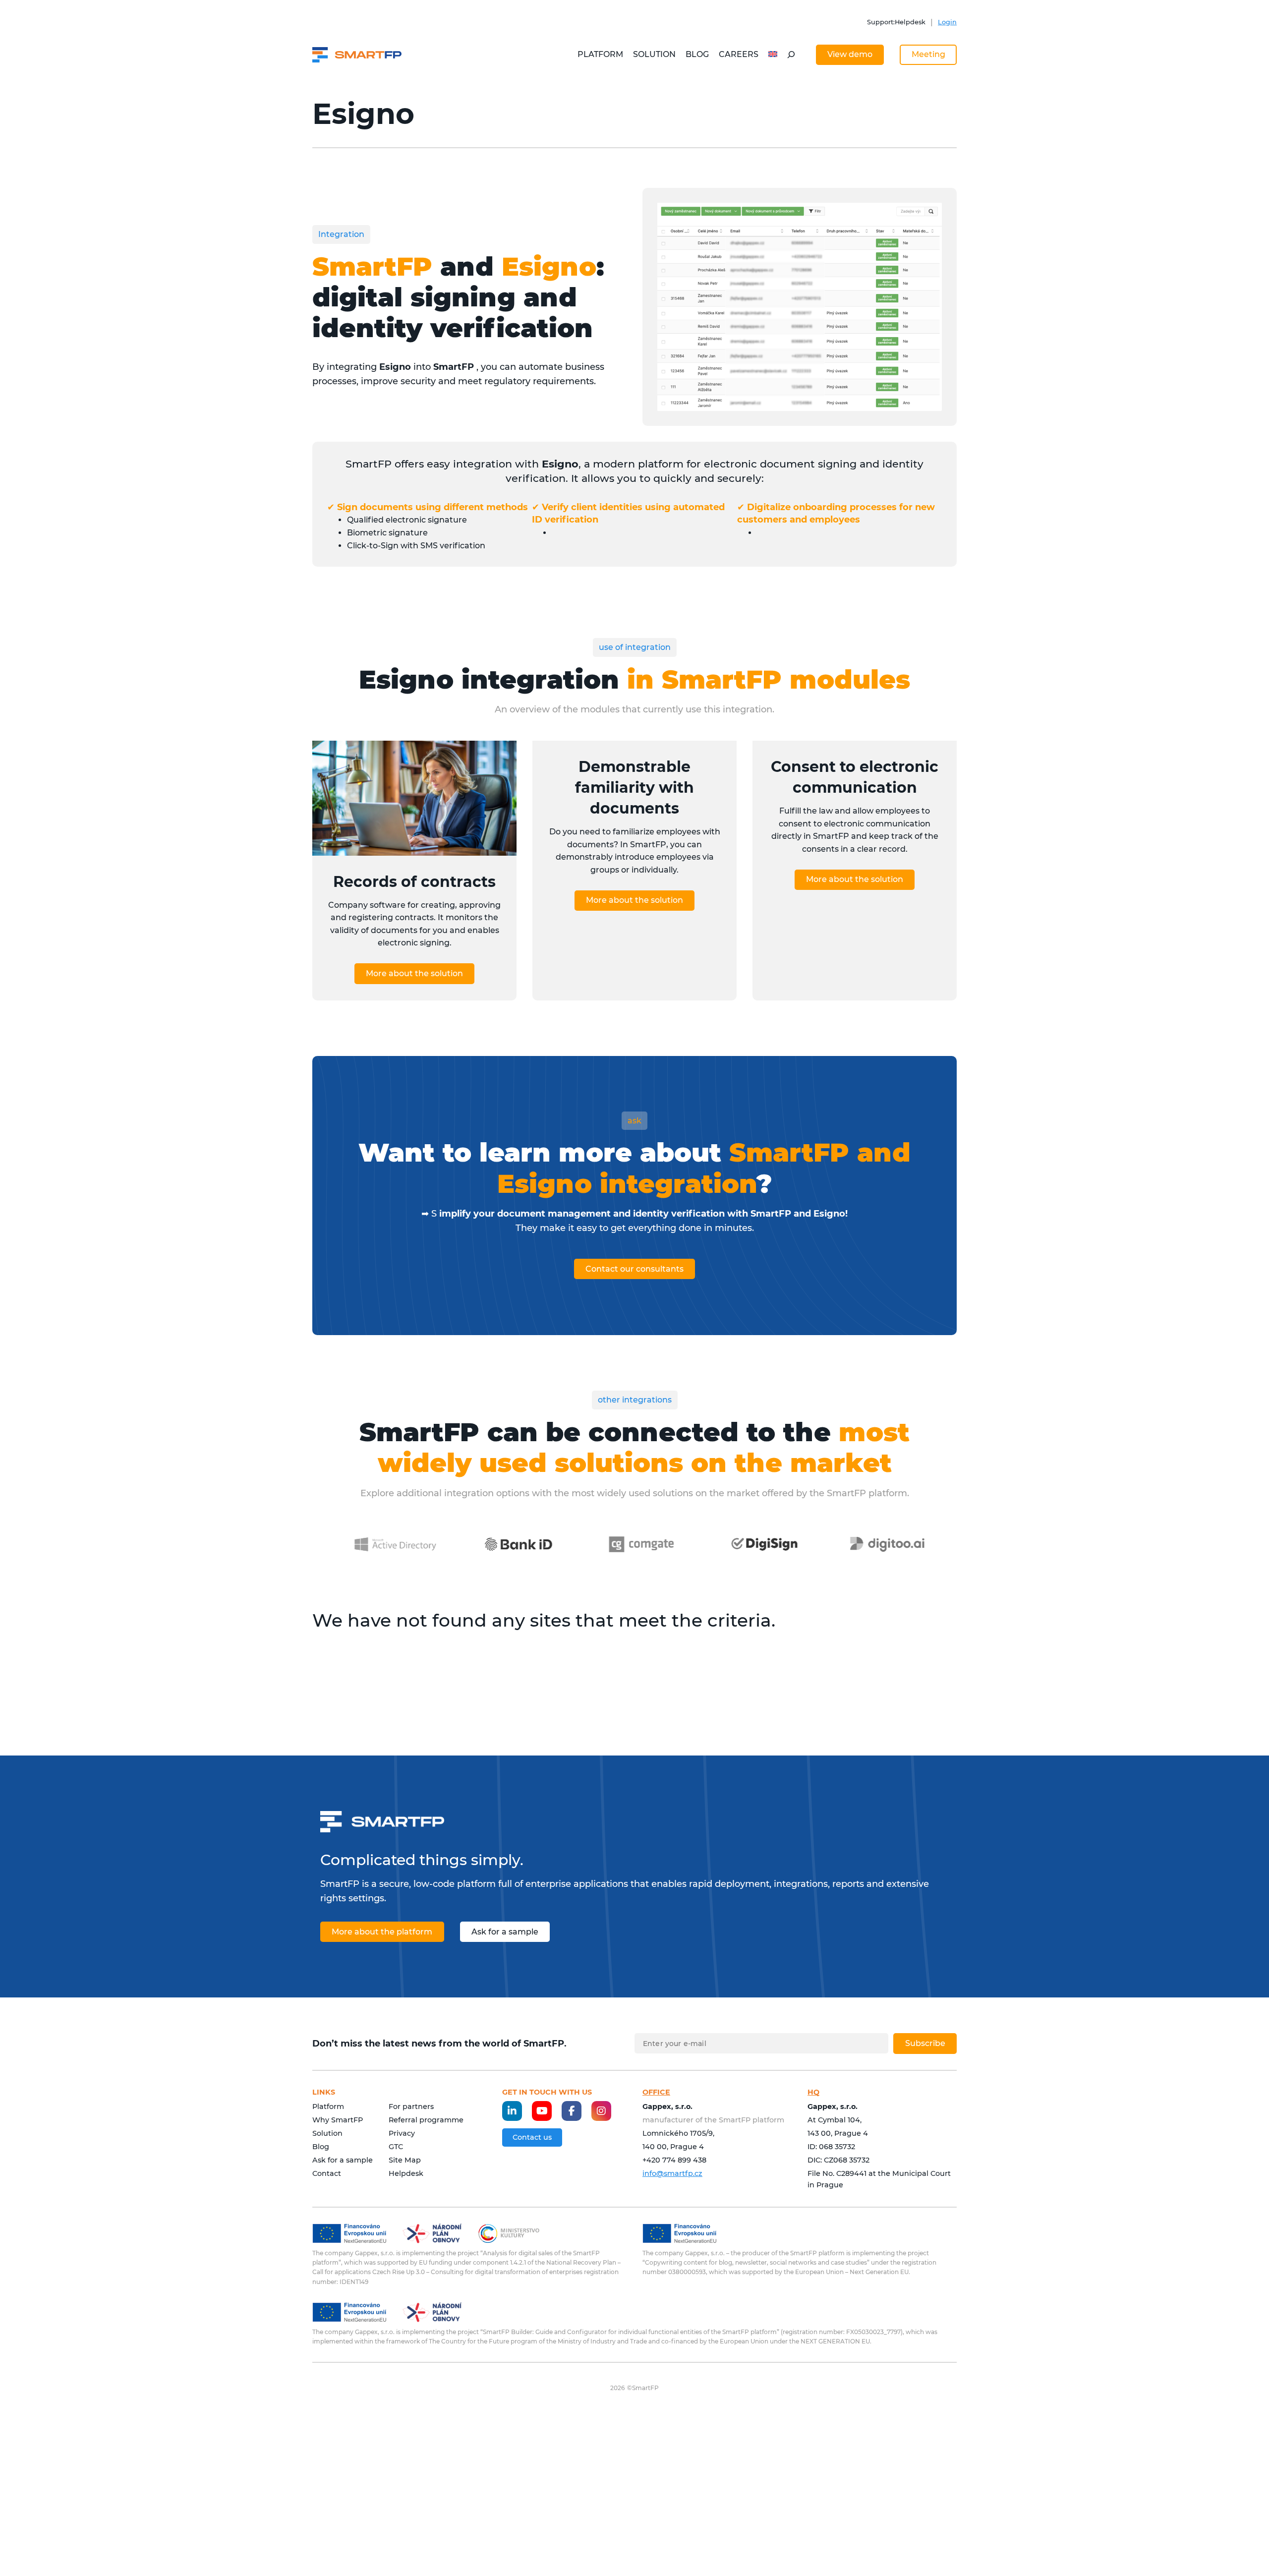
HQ (813, 2092)
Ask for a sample (505, 1932)
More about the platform (382, 1932)
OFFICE (656, 2092)
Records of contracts (414, 882)
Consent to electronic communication (855, 777)
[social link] (512, 2111)
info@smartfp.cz (672, 2173)
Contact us (532, 2137)
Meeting (928, 54)
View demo (850, 54)
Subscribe (925, 2043)
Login (947, 22)
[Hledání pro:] (791, 55)
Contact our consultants (634, 1269)
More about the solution (414, 973)
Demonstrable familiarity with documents (634, 788)
